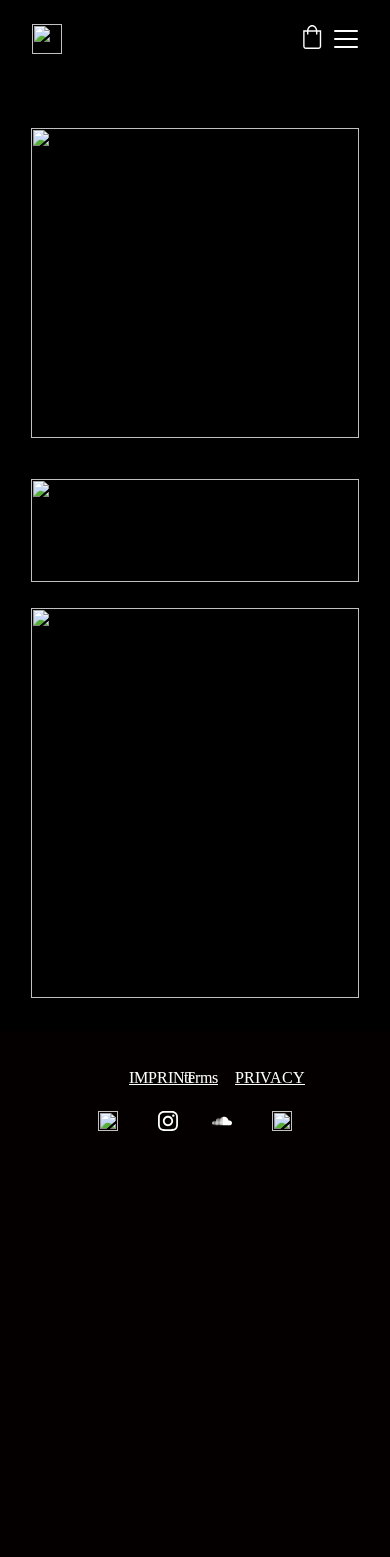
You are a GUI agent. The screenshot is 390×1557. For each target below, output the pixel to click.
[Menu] (346, 39)
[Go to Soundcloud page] (222, 1121)
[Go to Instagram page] (168, 1121)
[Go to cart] (312, 39)
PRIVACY (270, 1077)
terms (201, 1077)
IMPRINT (162, 1077)
